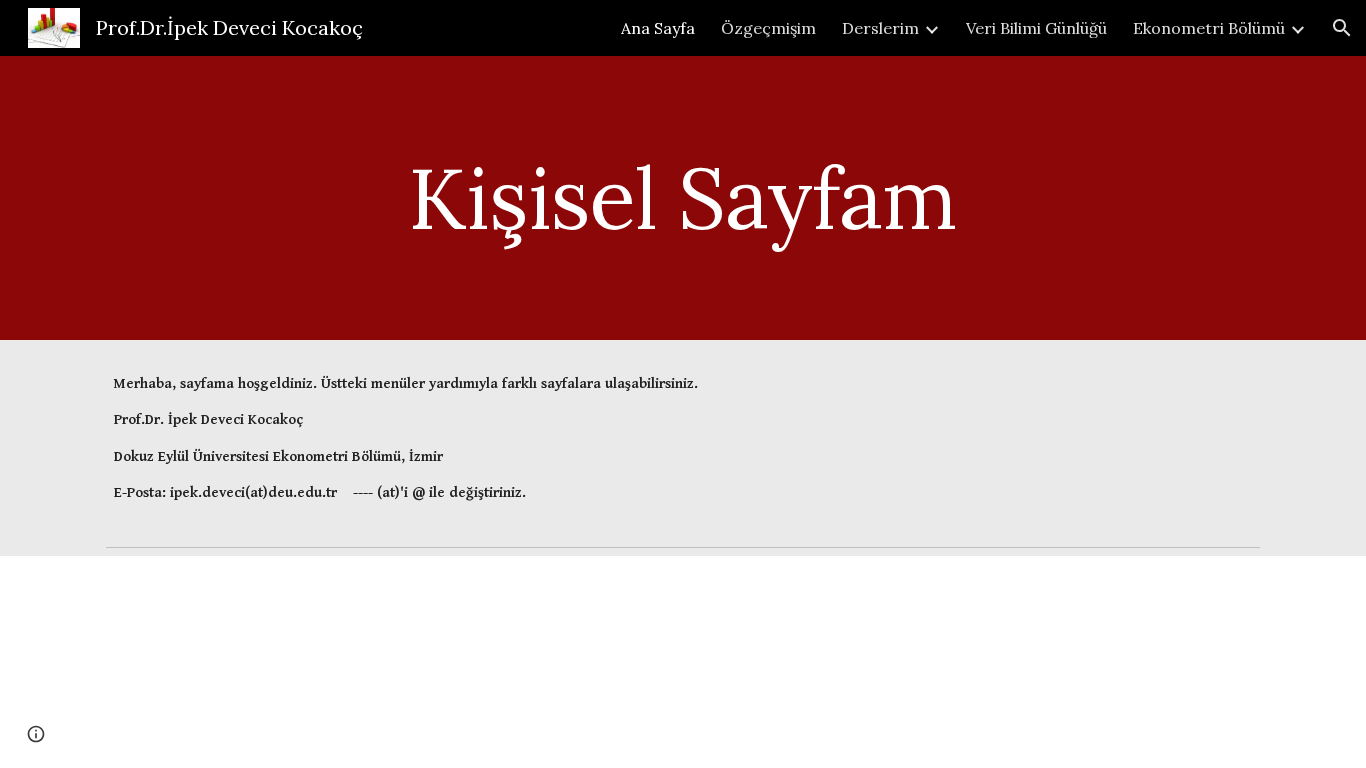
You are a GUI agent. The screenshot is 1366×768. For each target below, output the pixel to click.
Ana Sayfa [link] (658, 28)
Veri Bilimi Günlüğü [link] (1036, 28)
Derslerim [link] (880, 28)
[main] (683, 197)
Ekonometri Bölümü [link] (1209, 28)
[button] (1342, 28)
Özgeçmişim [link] (768, 28)
